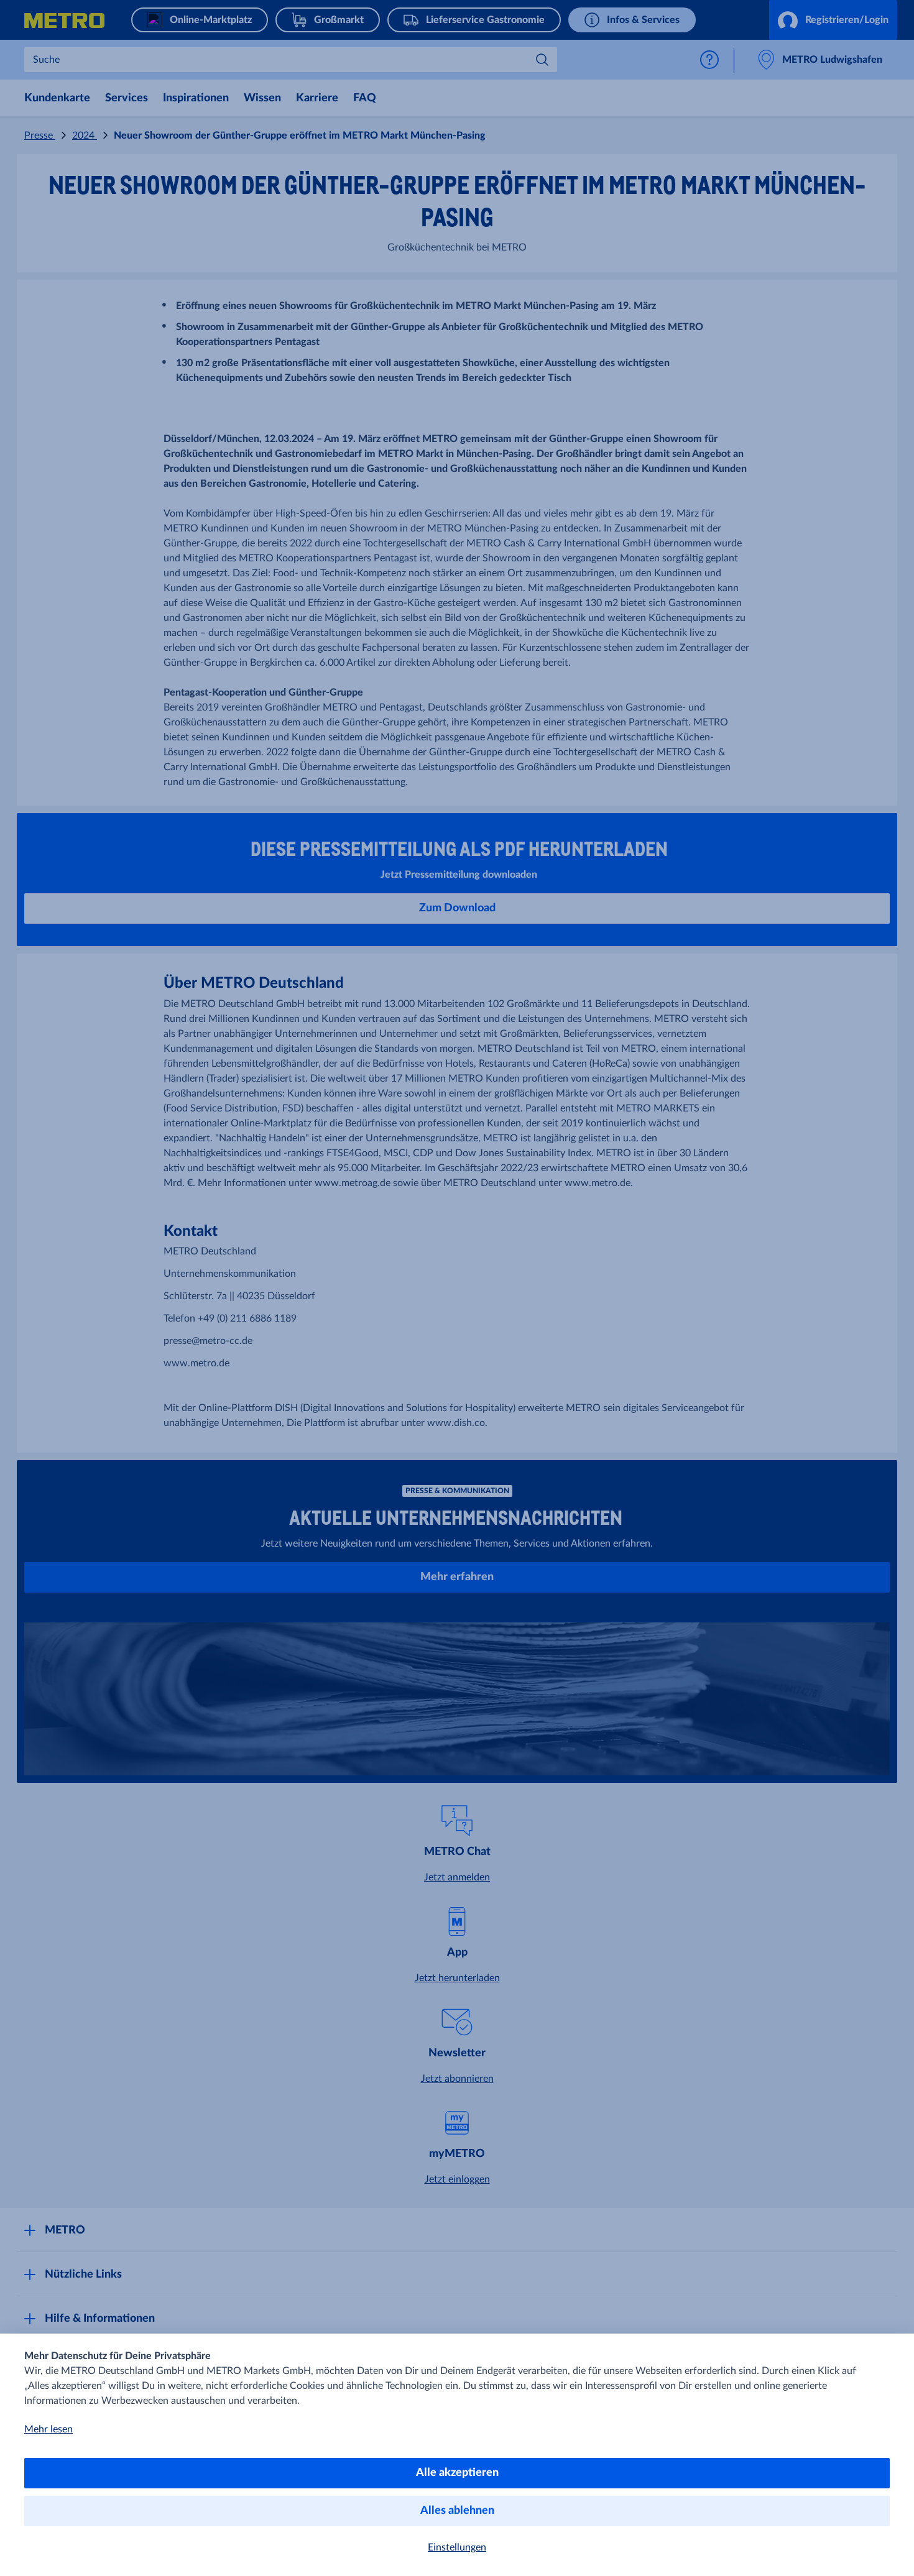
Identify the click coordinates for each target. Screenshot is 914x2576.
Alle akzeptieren (457, 2473)
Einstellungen (457, 2547)
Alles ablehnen (457, 2511)
